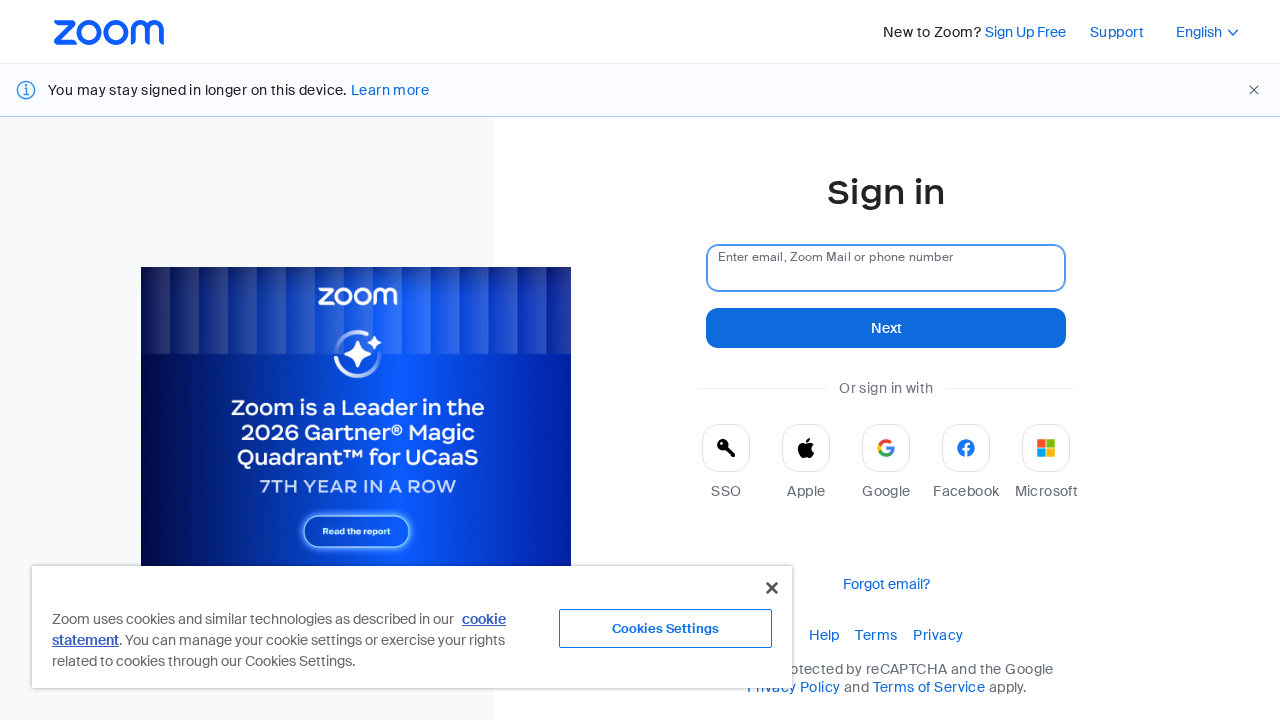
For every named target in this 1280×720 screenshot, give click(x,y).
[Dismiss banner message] (1254, 90)
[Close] (772, 588)
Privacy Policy (794, 687)
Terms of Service (929, 687)
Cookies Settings (665, 628)
